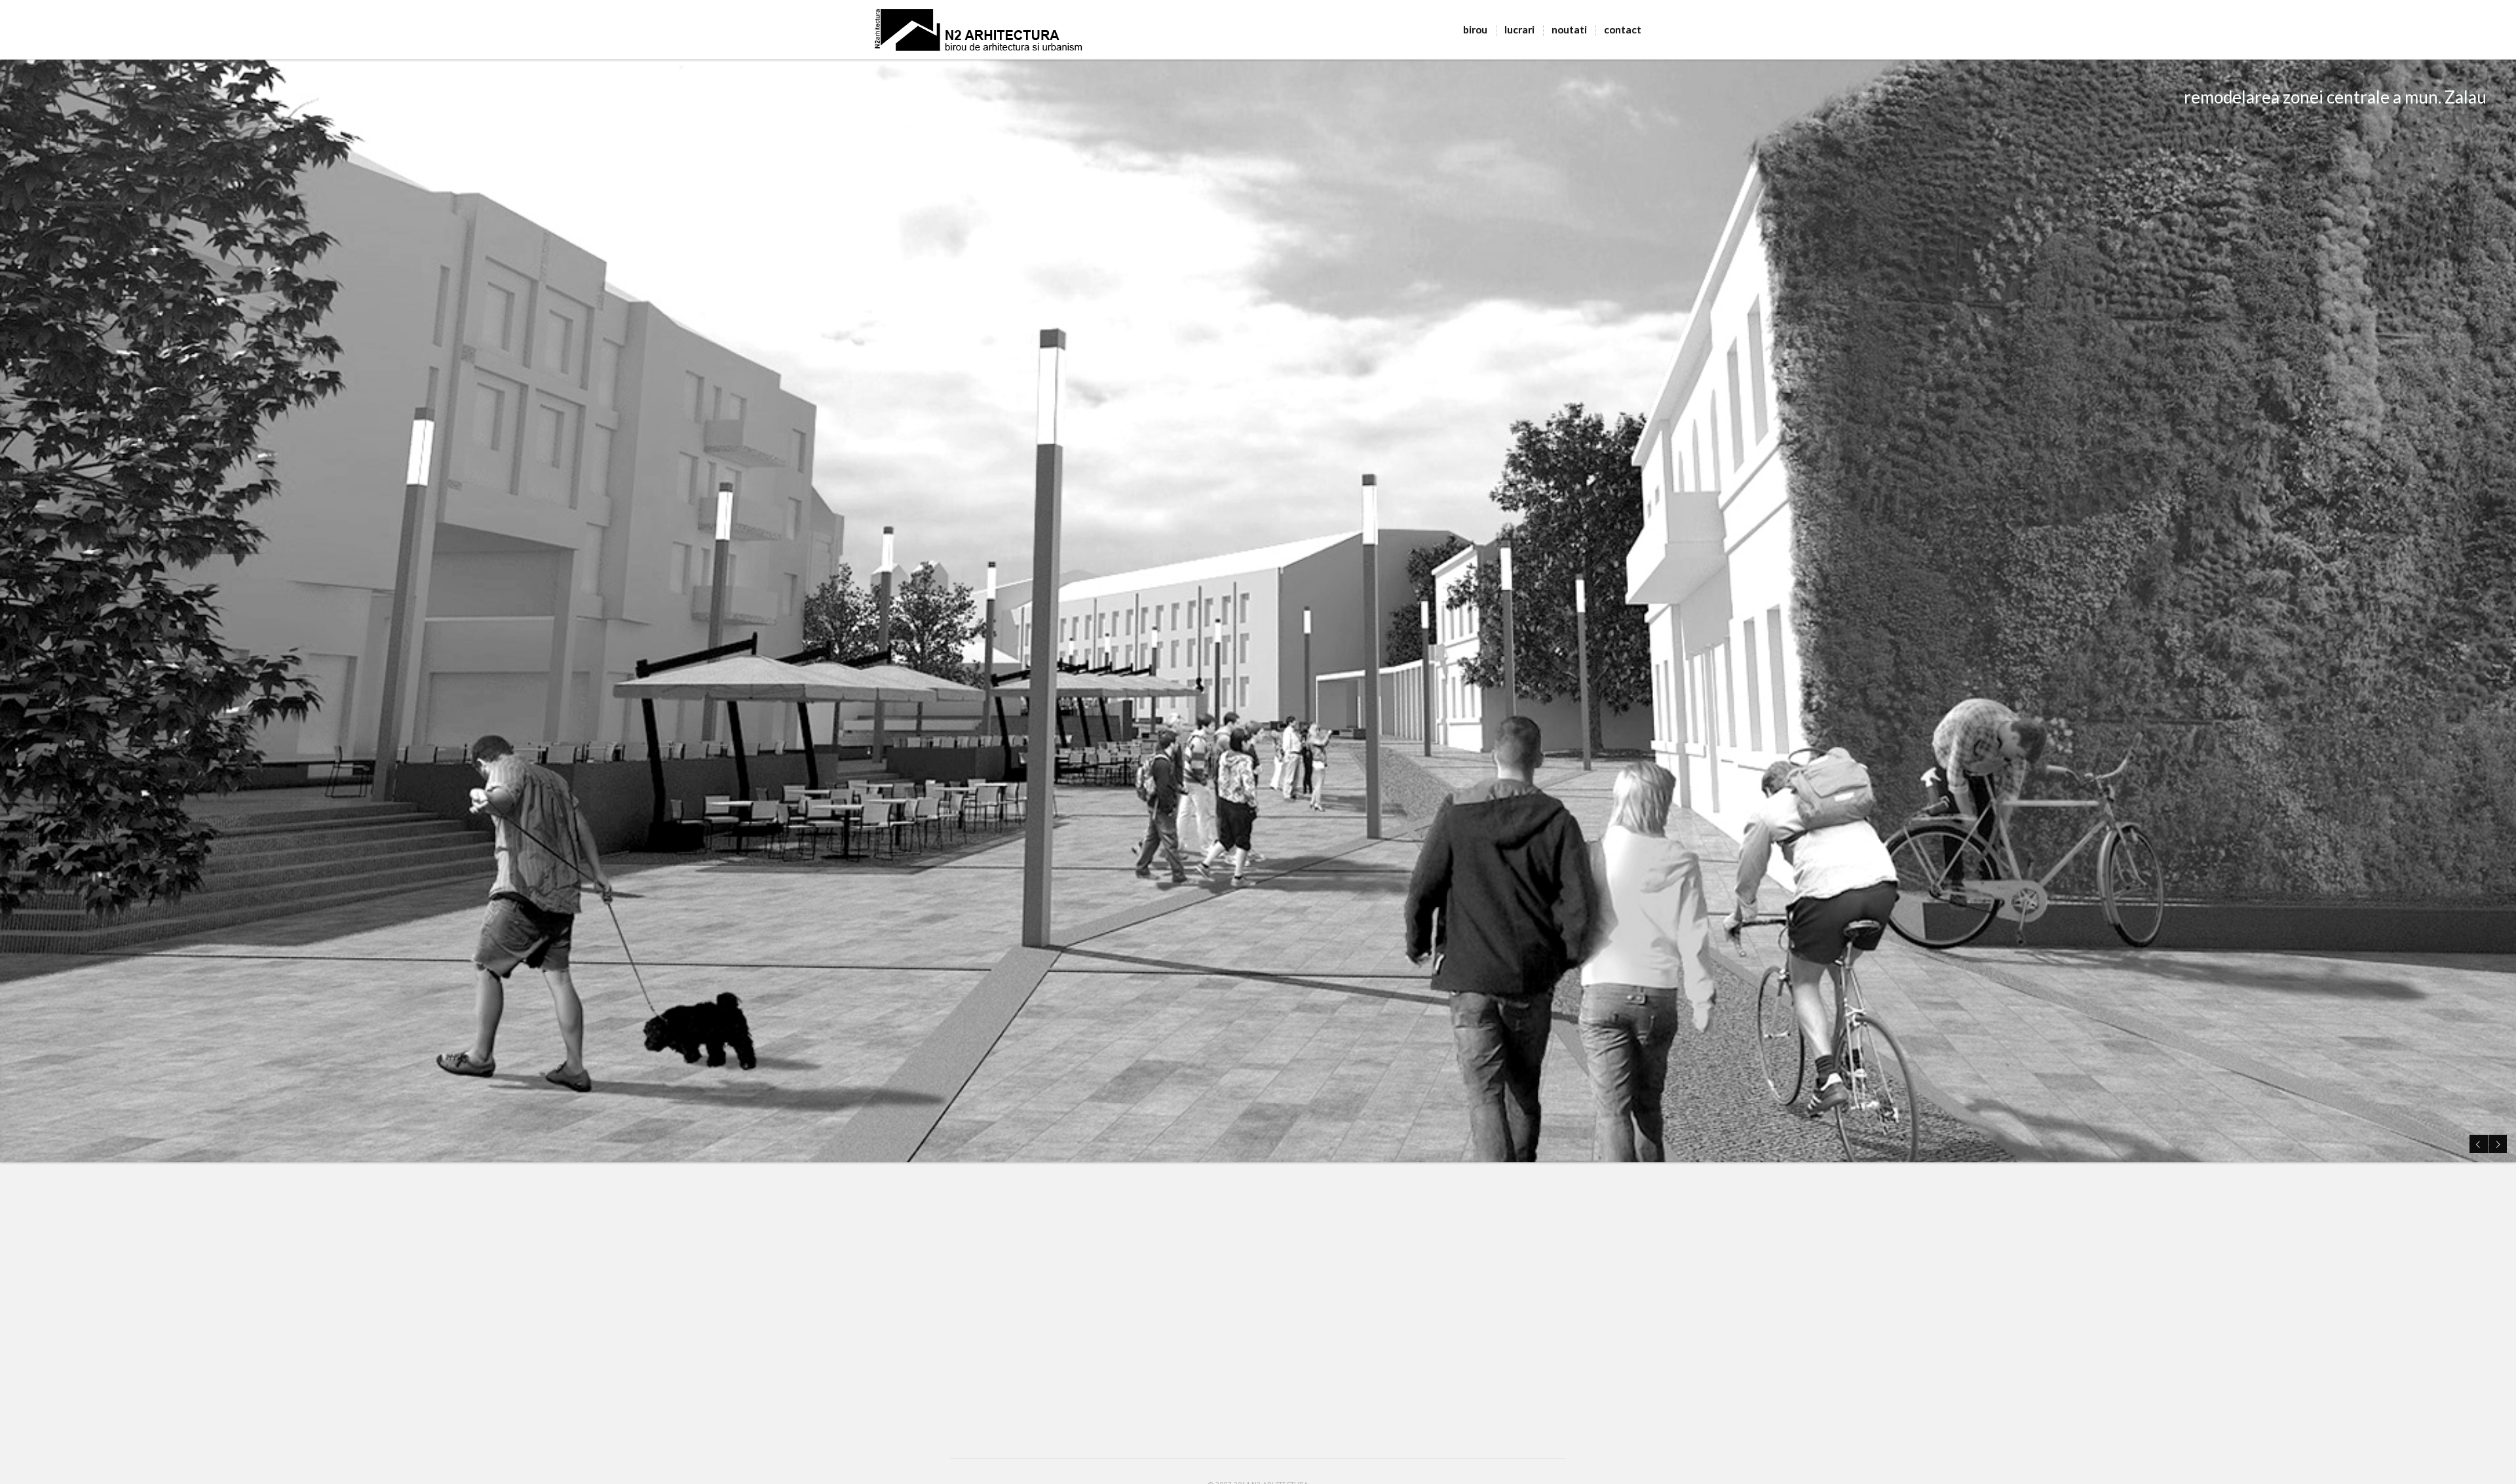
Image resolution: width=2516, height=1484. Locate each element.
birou (1475, 29)
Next (2498, 1144)
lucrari (1519, 29)
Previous (2479, 1144)
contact (1623, 29)
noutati (1569, 29)
